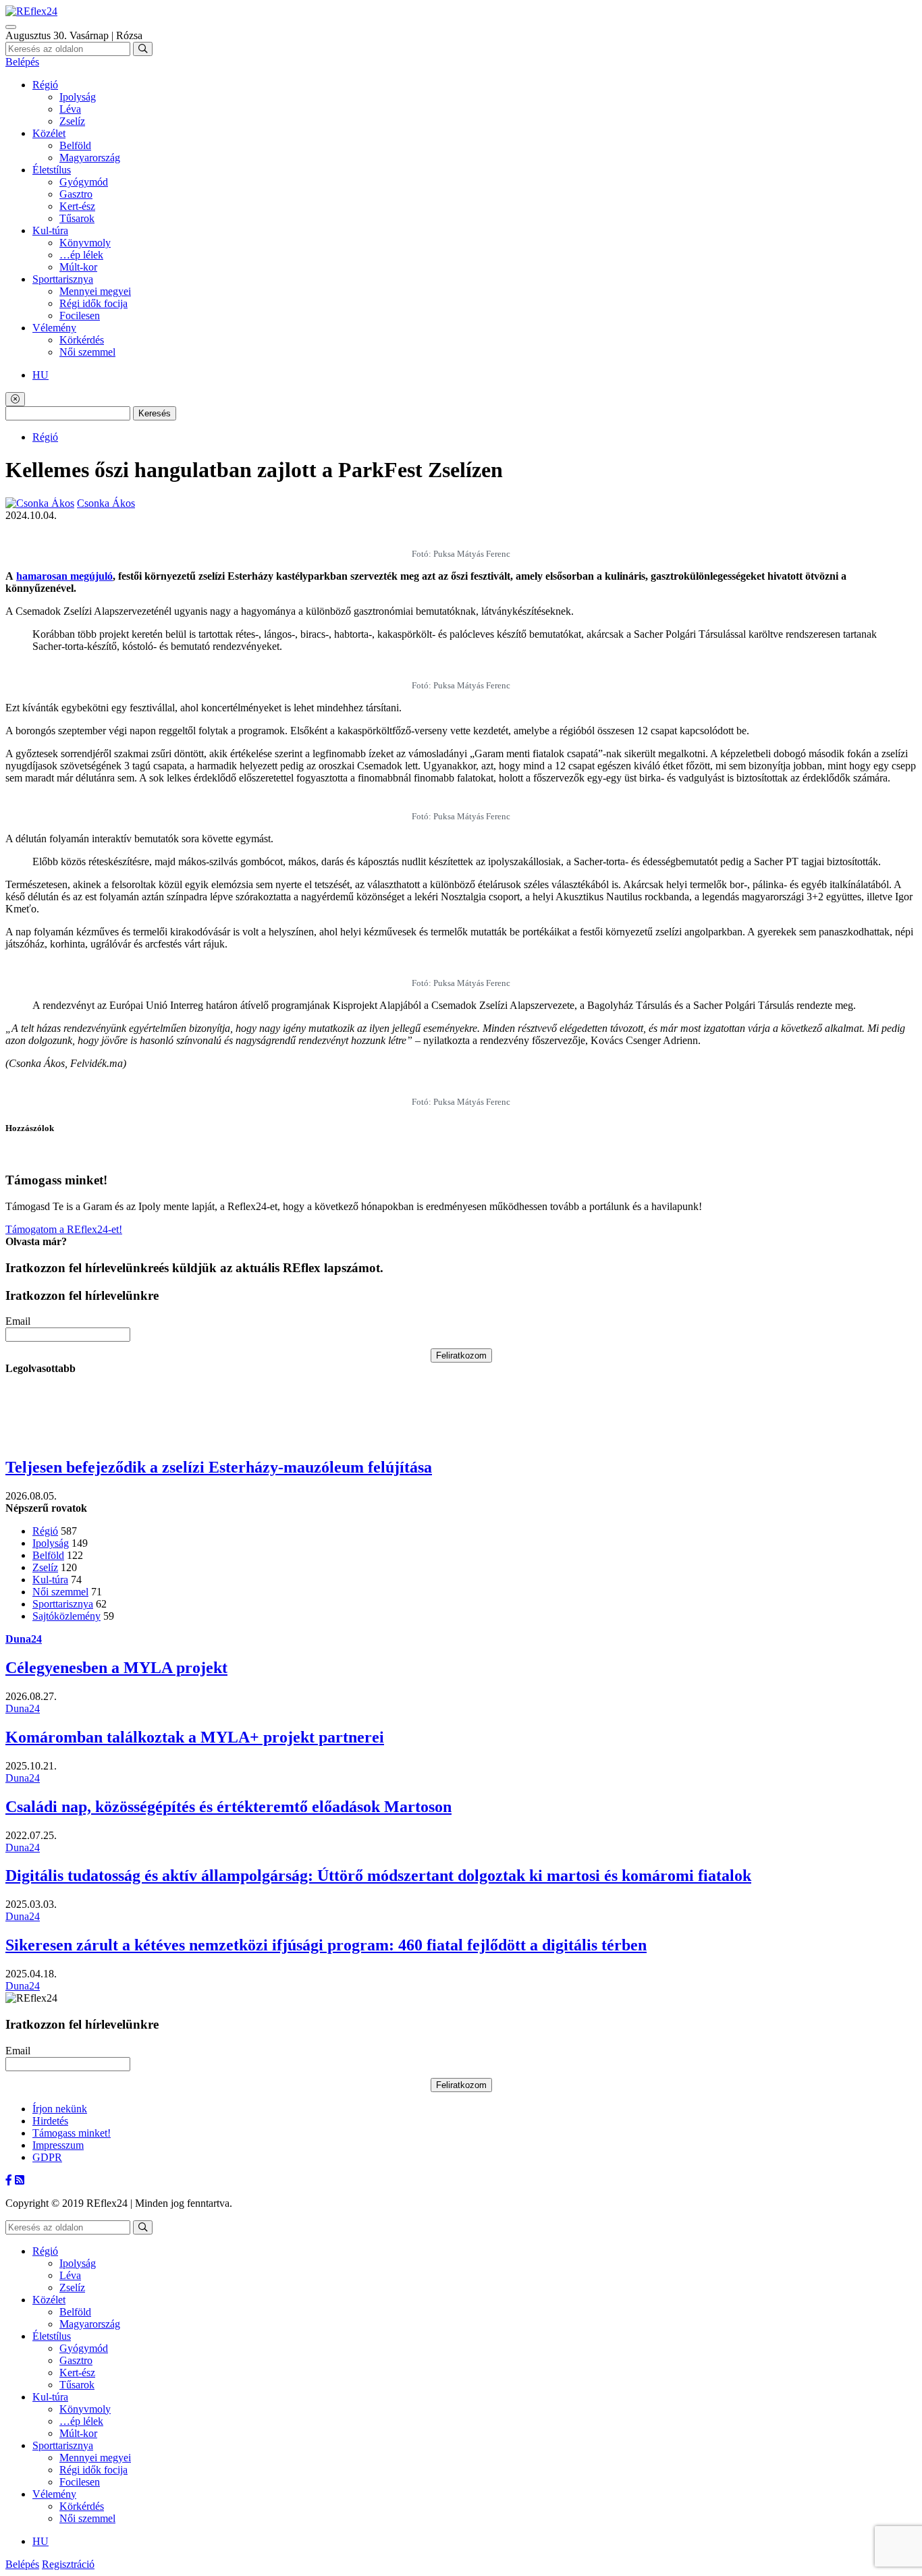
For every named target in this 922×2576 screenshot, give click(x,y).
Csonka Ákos (106, 503)
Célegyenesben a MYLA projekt (116, 1668)
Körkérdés (82, 340)
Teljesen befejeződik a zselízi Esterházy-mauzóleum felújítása (219, 1467)
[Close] (15, 399)
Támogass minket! (72, 2133)
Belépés (22, 62)
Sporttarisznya (63, 279)
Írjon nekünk (60, 2109)
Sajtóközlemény (66, 1616)
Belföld (75, 145)
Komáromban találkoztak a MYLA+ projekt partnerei (195, 1737)
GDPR (47, 2157)
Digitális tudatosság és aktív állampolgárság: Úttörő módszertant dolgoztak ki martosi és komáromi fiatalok (378, 1875)
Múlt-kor (78, 267)
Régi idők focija (93, 303)
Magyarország (90, 158)
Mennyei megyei (95, 291)
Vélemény (54, 328)
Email (18, 1321)
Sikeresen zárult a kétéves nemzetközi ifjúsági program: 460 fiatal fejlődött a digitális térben (326, 1945)
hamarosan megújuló (64, 576)
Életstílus (52, 170)
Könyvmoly (85, 243)
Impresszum (58, 2145)
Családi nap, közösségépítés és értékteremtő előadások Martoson (228, 1807)
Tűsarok (77, 218)
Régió (45, 85)
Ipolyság (78, 97)
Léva (70, 109)
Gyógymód (84, 182)
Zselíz (72, 121)
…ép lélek (81, 255)
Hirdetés (50, 2121)
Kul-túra (50, 230)
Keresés (155, 413)
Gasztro (76, 194)
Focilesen (80, 316)
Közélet (49, 133)
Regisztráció (68, 2564)
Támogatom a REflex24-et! (64, 1229)
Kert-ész (77, 206)
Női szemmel (87, 352)
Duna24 (24, 1639)
